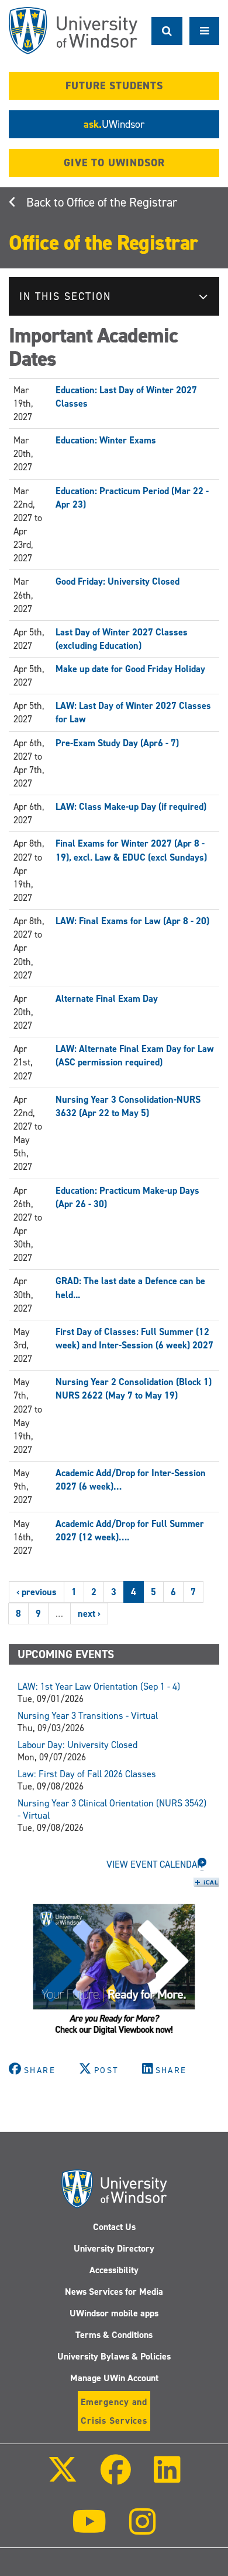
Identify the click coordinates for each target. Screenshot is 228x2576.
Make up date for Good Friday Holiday (130, 669)
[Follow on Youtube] (89, 2530)
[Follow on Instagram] (143, 2530)
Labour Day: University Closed (77, 1745)
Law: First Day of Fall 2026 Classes (87, 1774)
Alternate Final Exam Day (107, 999)
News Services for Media (114, 2292)
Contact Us (114, 2227)
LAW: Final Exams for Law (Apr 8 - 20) (132, 921)
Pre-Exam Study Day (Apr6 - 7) (117, 743)
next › (89, 1614)
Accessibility (114, 2270)
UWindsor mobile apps (114, 2313)
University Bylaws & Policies (114, 2356)
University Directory (114, 2248)
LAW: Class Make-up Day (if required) (131, 807)
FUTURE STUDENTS (114, 86)
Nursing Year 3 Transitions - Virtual (88, 1716)
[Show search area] (167, 31)
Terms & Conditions (114, 2335)
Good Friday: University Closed (118, 581)
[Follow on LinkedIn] (167, 2478)
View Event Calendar (155, 1864)
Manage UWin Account (114, 2378)
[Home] (73, 31)
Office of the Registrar (122, 202)
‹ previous (37, 1592)
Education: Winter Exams (106, 440)
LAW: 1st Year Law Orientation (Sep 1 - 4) (99, 1687)
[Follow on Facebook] (116, 2478)
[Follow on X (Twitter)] (62, 2478)
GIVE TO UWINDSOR (114, 163)
